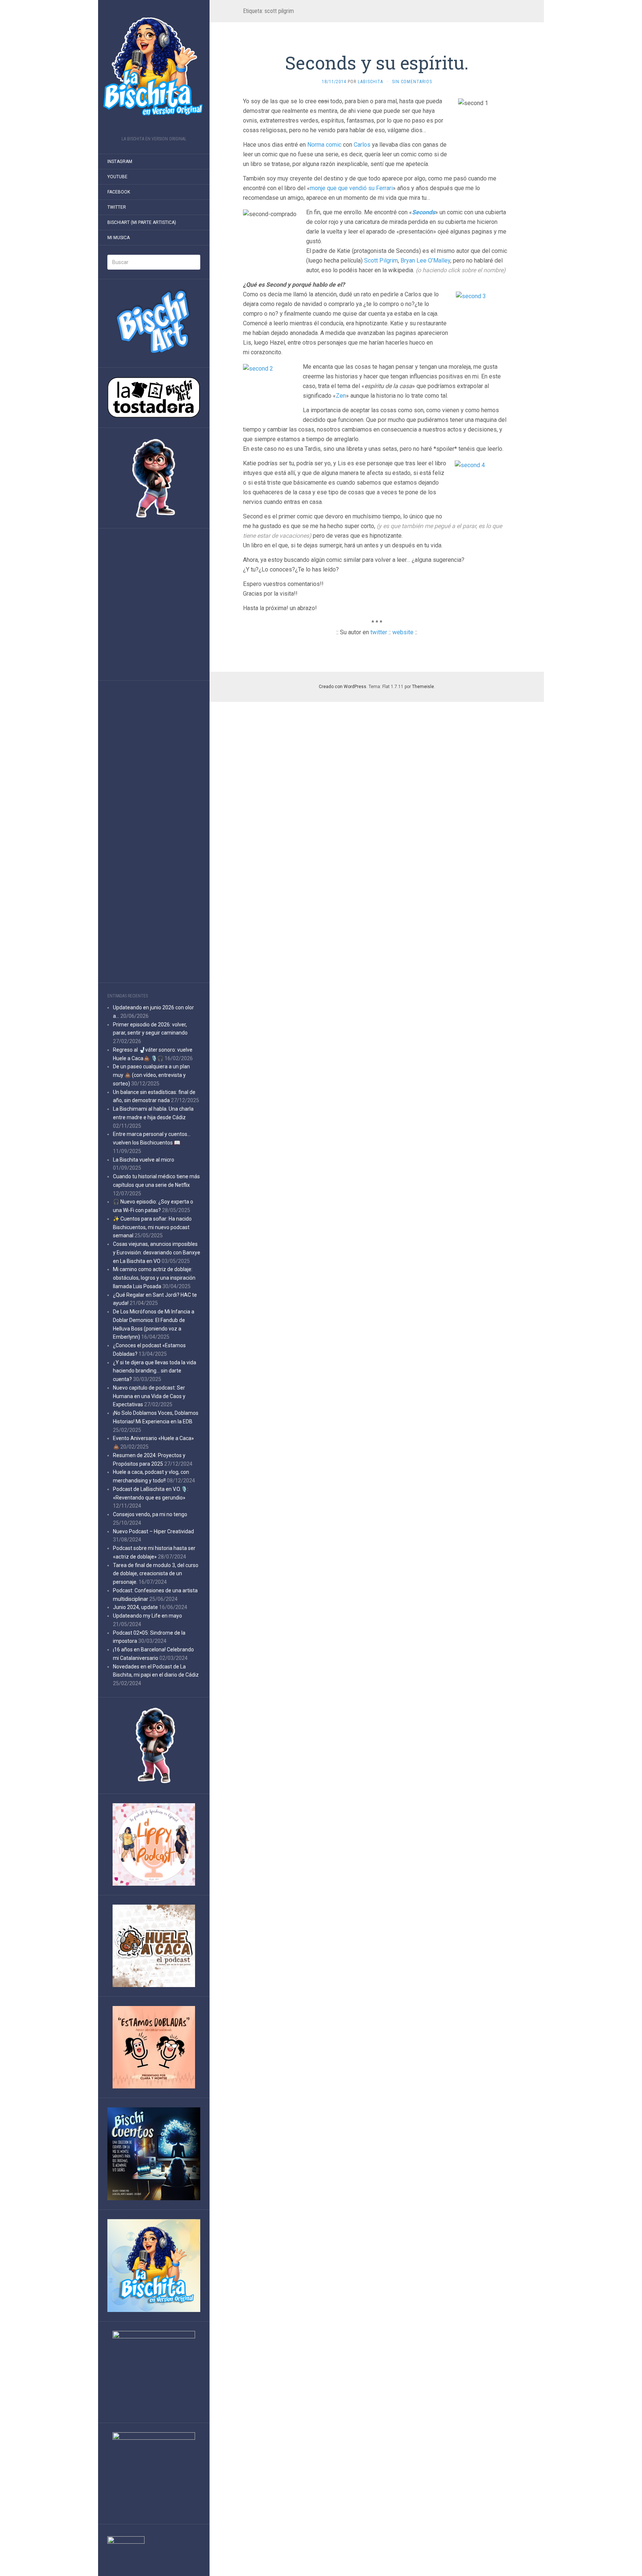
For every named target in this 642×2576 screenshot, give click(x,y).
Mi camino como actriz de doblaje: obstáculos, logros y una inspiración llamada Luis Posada (154, 1278)
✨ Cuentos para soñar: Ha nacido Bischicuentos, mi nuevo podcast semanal (152, 1227)
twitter (379, 632)
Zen (341, 396)
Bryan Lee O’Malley (425, 260)
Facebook (119, 192)
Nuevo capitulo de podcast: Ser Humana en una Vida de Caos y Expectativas (149, 1396)
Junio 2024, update (135, 1607)
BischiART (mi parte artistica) (142, 222)
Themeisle (423, 687)
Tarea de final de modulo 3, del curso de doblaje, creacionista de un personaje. (156, 1574)
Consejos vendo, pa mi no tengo (150, 1514)
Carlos (362, 145)
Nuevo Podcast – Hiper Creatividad (153, 1531)
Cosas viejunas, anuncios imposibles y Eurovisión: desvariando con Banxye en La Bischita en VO (157, 1253)
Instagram (120, 162)
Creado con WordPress (343, 687)
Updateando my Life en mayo (147, 1616)
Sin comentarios (412, 82)
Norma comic (324, 145)
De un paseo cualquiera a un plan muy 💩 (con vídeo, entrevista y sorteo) (151, 1075)
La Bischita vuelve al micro (144, 1160)
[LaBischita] (154, 70)
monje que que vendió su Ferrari (351, 188)
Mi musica (119, 238)
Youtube (117, 177)
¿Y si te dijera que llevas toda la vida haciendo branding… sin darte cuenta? (155, 1371)
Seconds (424, 212)
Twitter (117, 207)
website (403, 632)
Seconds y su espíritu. (377, 63)
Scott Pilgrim (381, 260)
